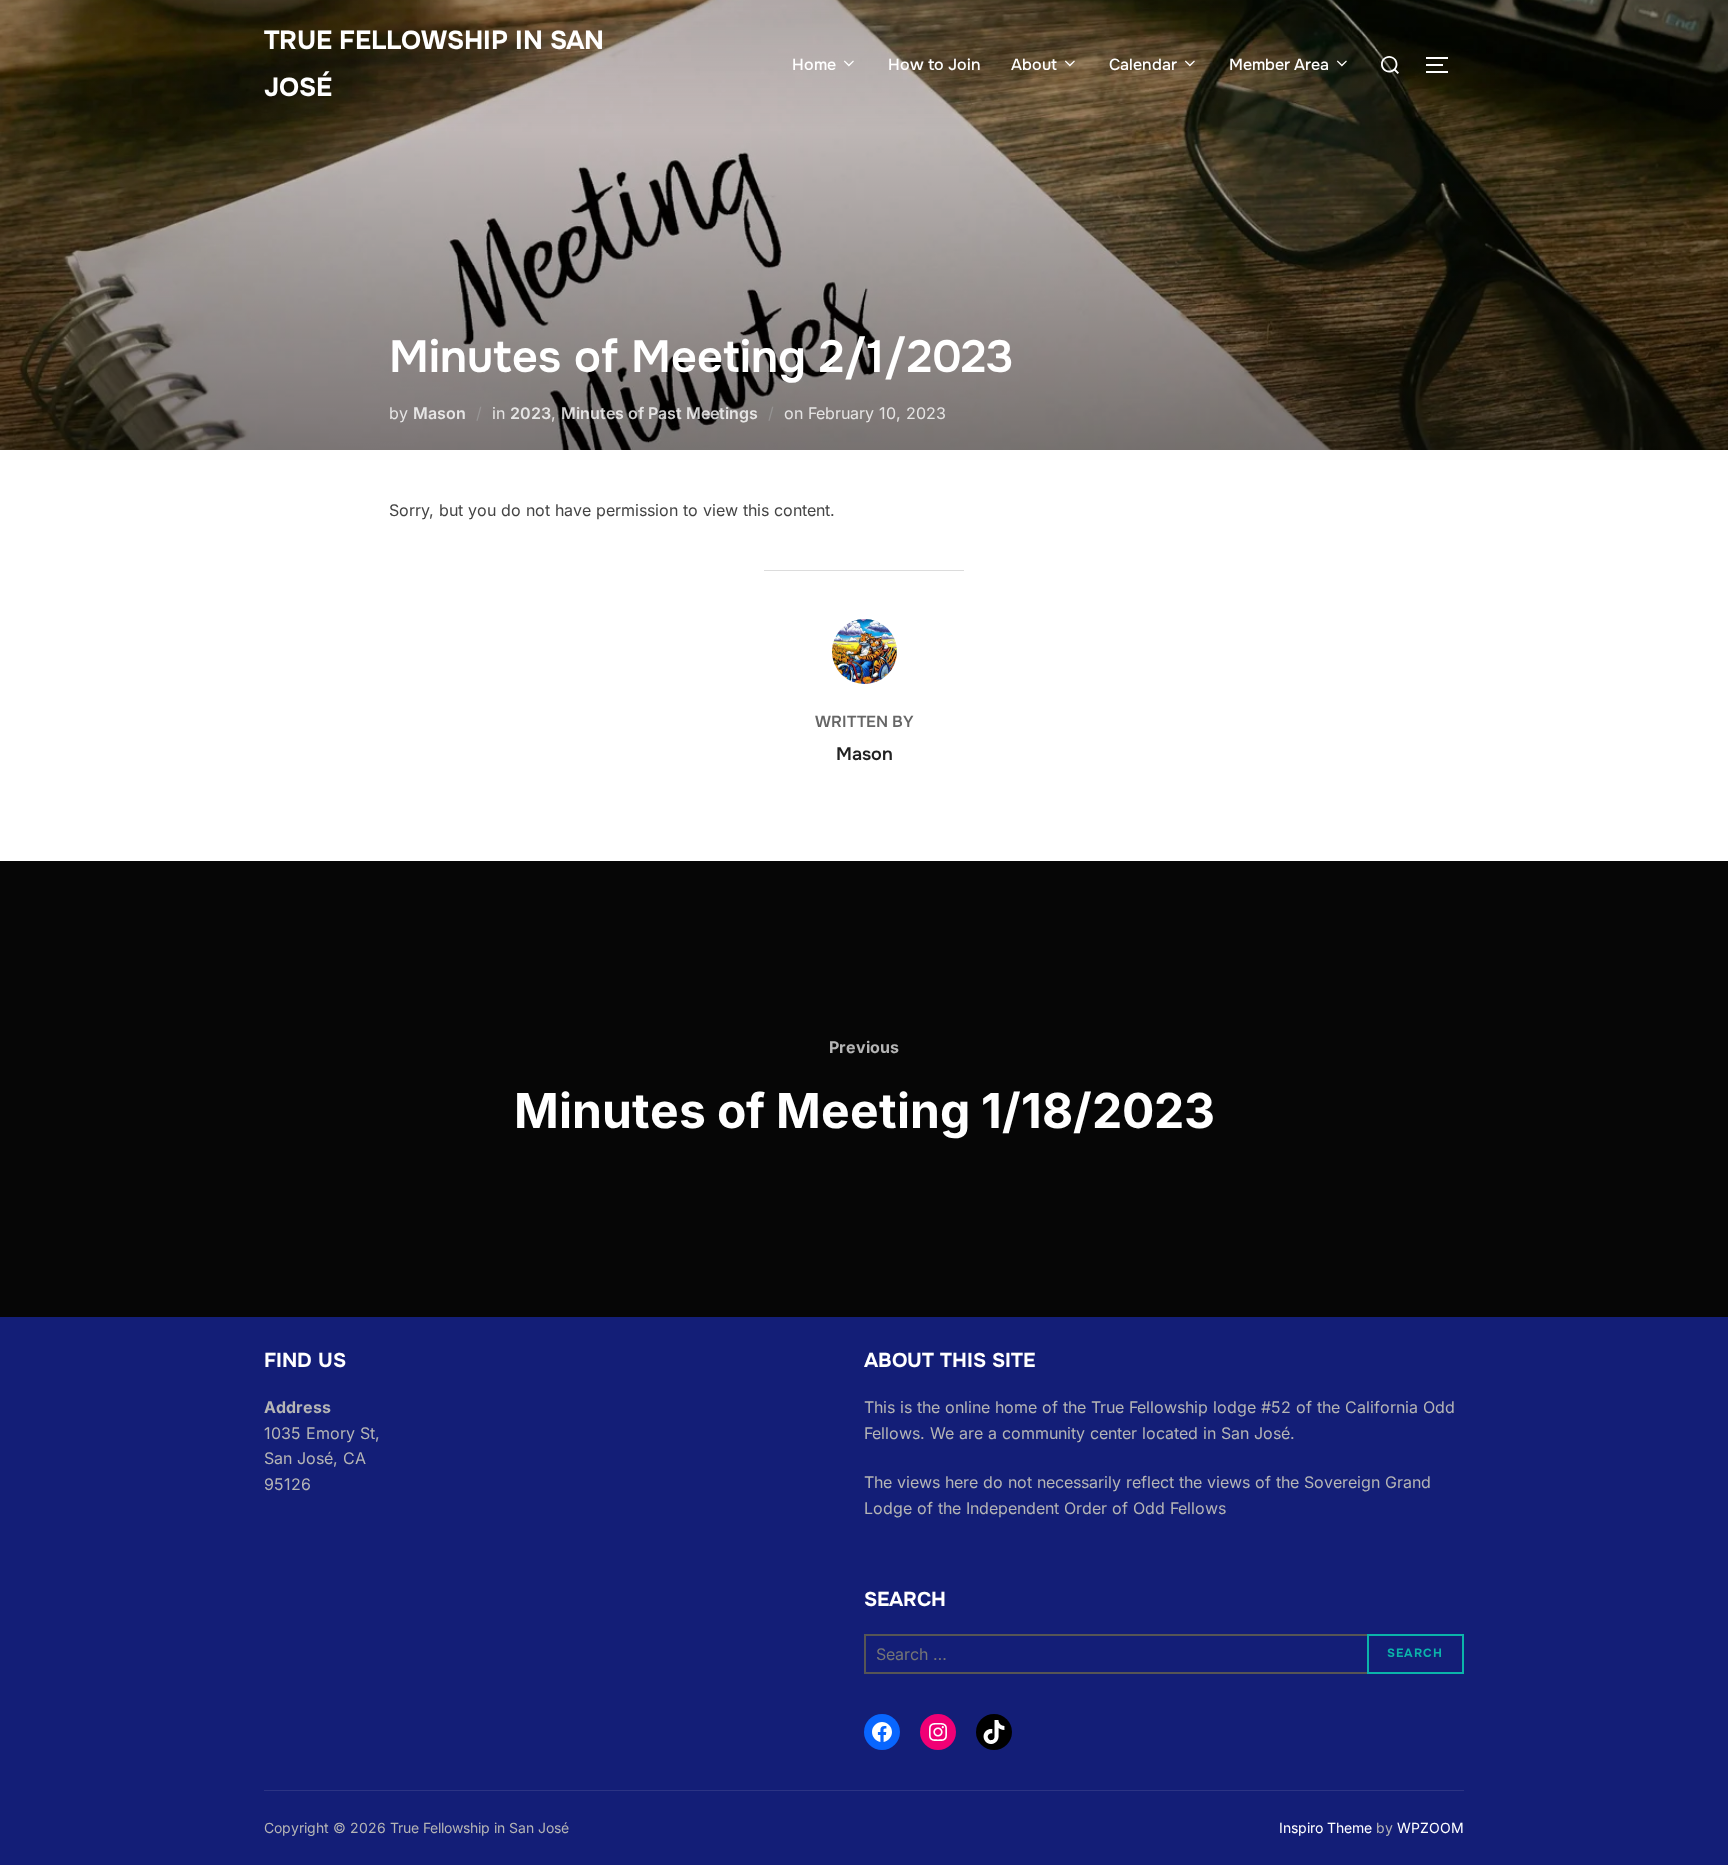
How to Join (934, 64)
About (1034, 64)
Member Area (1279, 64)
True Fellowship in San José (434, 64)
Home (814, 64)
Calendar (1143, 64)
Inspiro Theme (1325, 1827)
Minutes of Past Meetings (659, 413)
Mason (439, 413)
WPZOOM (1430, 1827)
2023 (530, 413)
